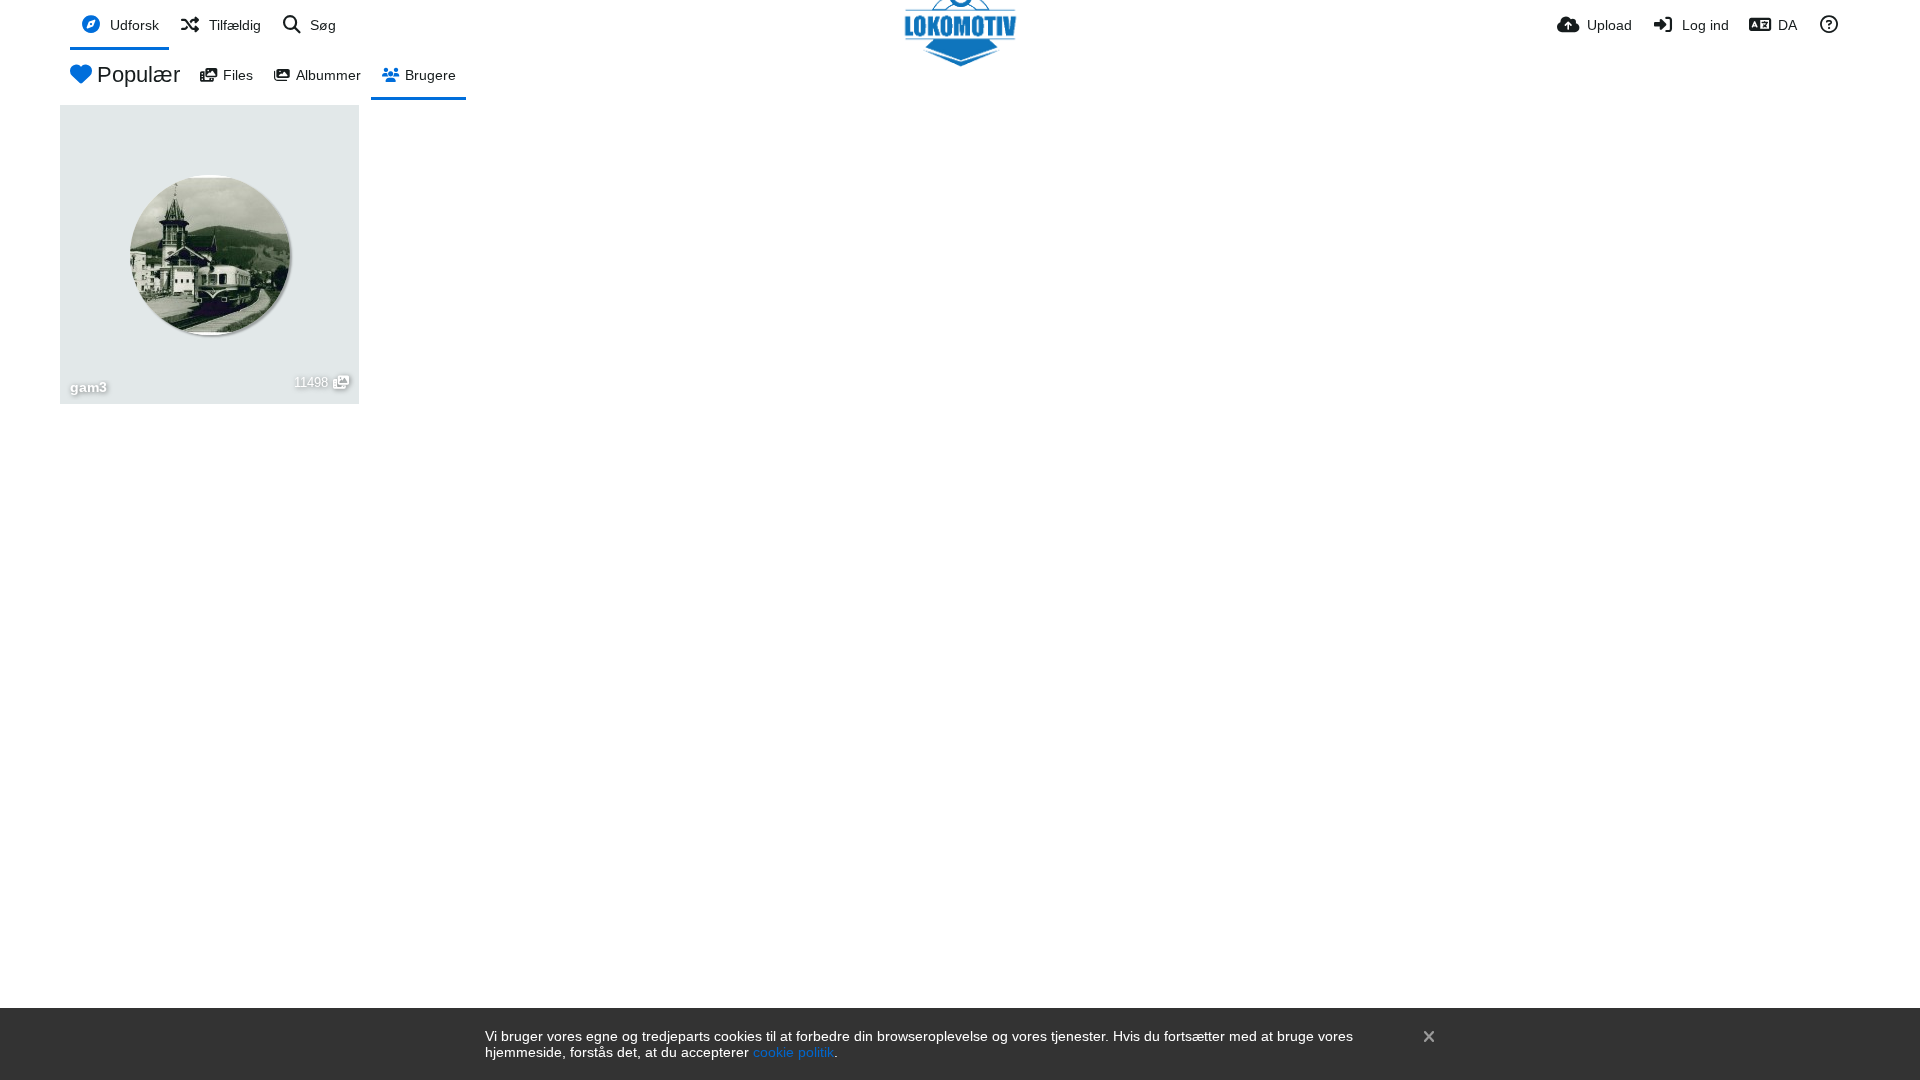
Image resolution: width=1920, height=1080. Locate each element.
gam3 (88, 387)
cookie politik (793, 1052)
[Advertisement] (960, 555)
